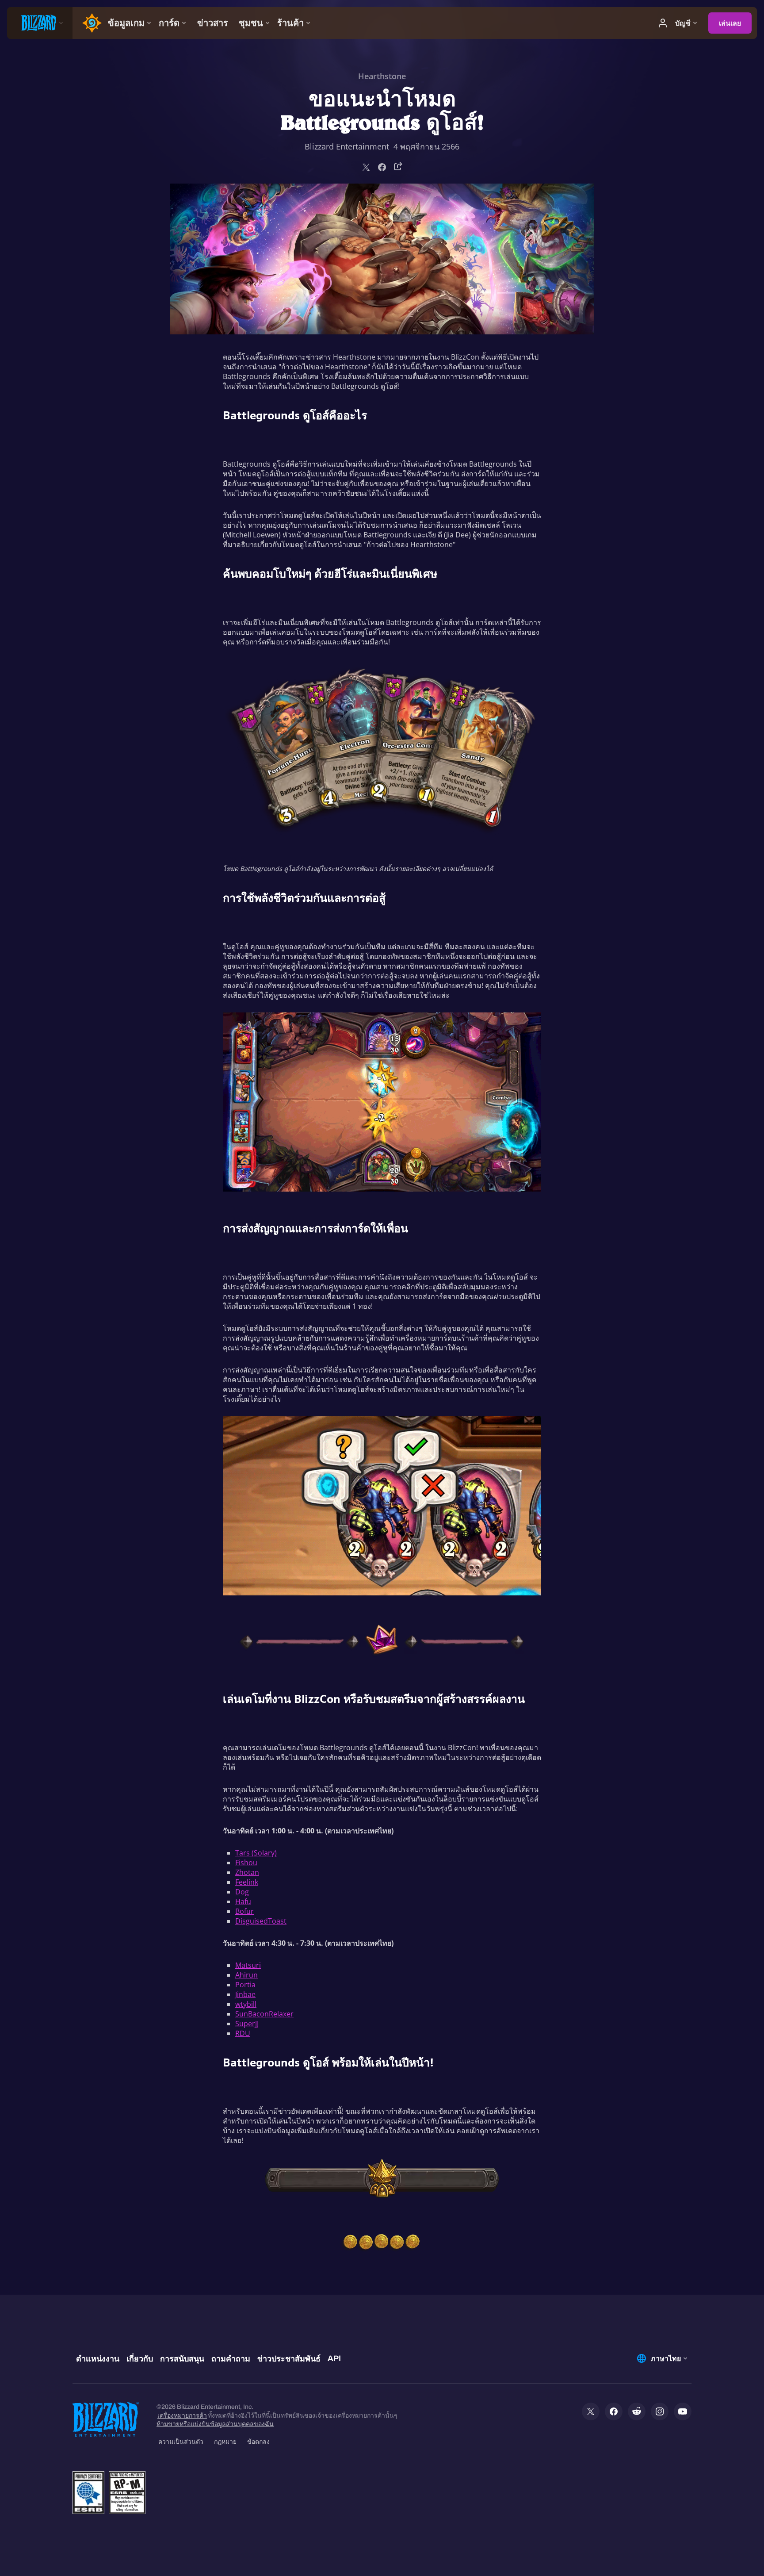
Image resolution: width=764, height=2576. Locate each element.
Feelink (247, 1882)
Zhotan (247, 1872)
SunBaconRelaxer (264, 2014)
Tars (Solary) (256, 1853)
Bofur (244, 1911)
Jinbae (245, 1994)
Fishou (246, 1863)
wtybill (246, 2004)
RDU (243, 2033)
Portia (245, 1985)
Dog (242, 1892)
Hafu (243, 1901)
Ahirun (246, 1975)
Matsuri (248, 1965)
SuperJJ (247, 2024)
